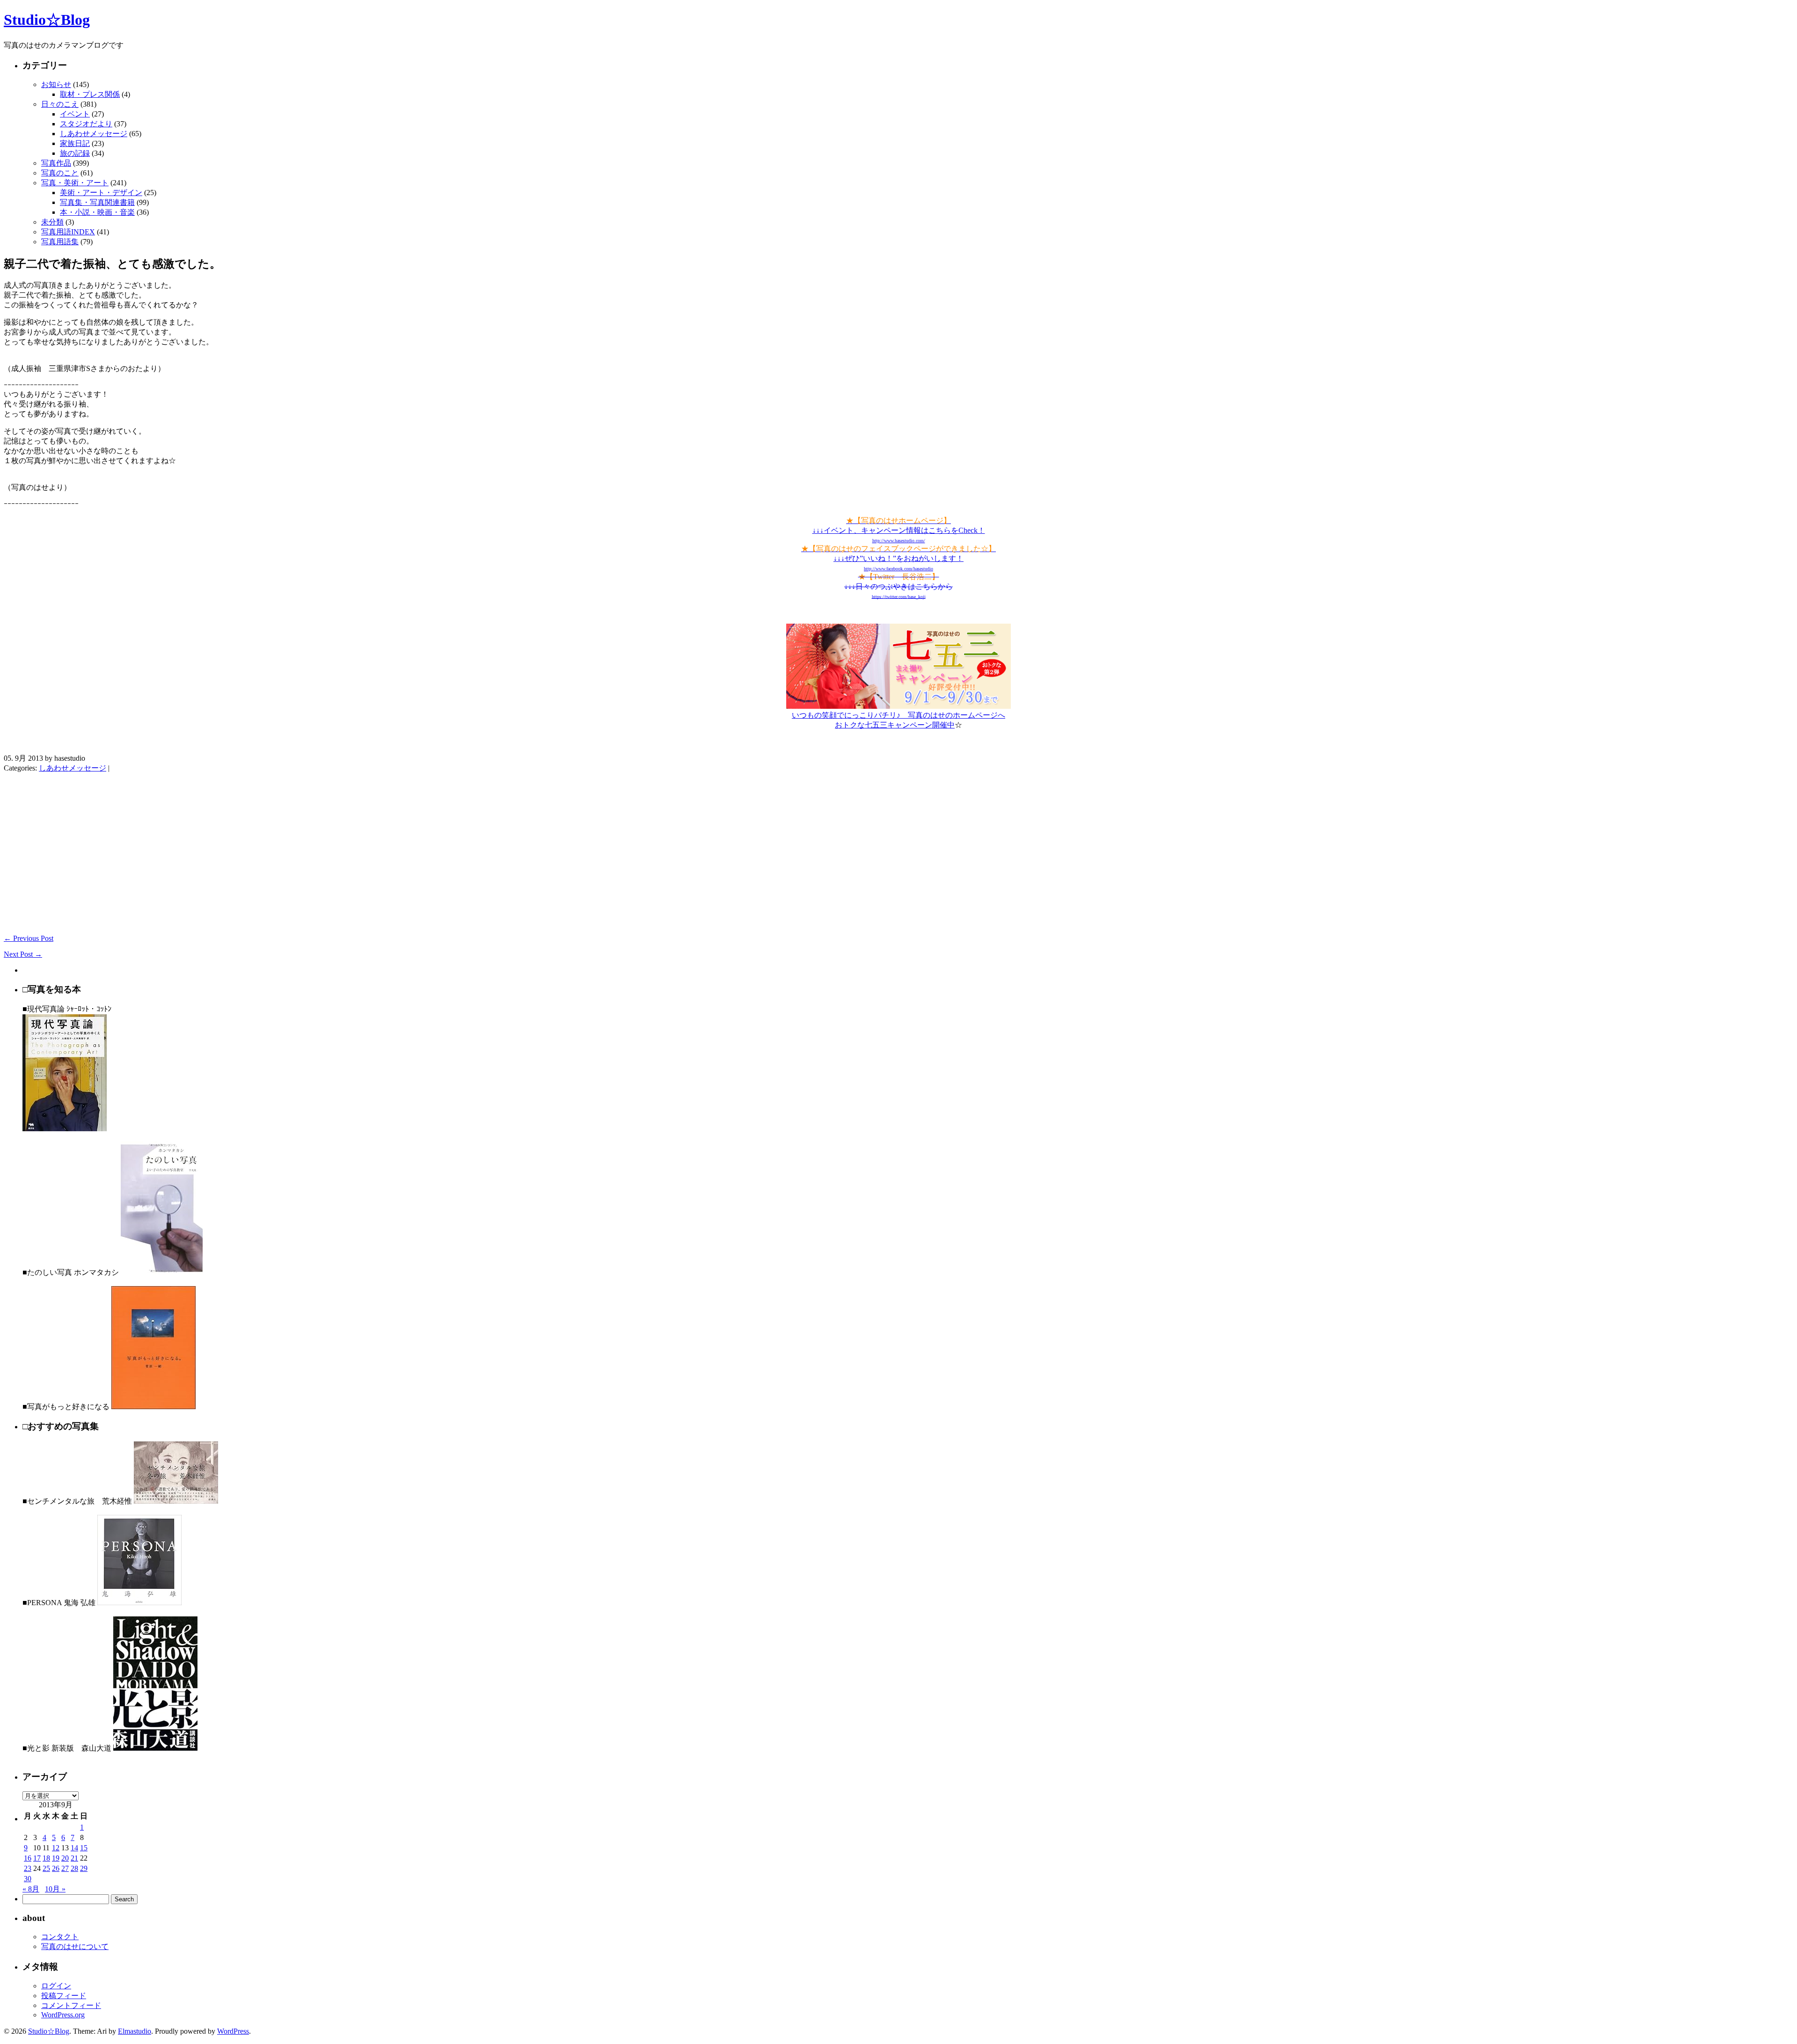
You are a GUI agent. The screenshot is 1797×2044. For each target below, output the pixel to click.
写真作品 (56, 163)
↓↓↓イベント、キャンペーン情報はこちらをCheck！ (899, 530)
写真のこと (60, 173)
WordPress (233, 2031)
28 (74, 1868)
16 (28, 1858)
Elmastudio (135, 2031)
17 (37, 1858)
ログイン (56, 1986)
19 (56, 1858)
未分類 (52, 222)
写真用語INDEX (68, 232)
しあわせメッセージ (94, 134)
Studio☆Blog (47, 20)
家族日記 (75, 143)
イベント (75, 114)
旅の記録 (75, 153)
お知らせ (56, 84)
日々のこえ (60, 104)
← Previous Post (29, 938)
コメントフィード (71, 2005)
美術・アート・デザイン (101, 193)
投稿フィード (64, 1996)
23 (28, 1868)
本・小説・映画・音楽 (97, 212)
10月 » (55, 1889)
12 (56, 1848)
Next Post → (23, 954)
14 (74, 1848)
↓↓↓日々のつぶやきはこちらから (898, 586)
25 (46, 1868)
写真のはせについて (75, 1946)
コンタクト (60, 1937)
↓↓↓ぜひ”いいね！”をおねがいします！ (898, 558)
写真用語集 (60, 242)
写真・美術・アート (75, 183)
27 (65, 1868)
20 (65, 1858)
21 (74, 1858)
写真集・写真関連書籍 (97, 202)
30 (28, 1879)
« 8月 (31, 1889)
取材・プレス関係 (90, 94)
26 (56, 1868)
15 (84, 1848)
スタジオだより (86, 124)
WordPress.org (63, 2015)
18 (46, 1858)
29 (84, 1868)
